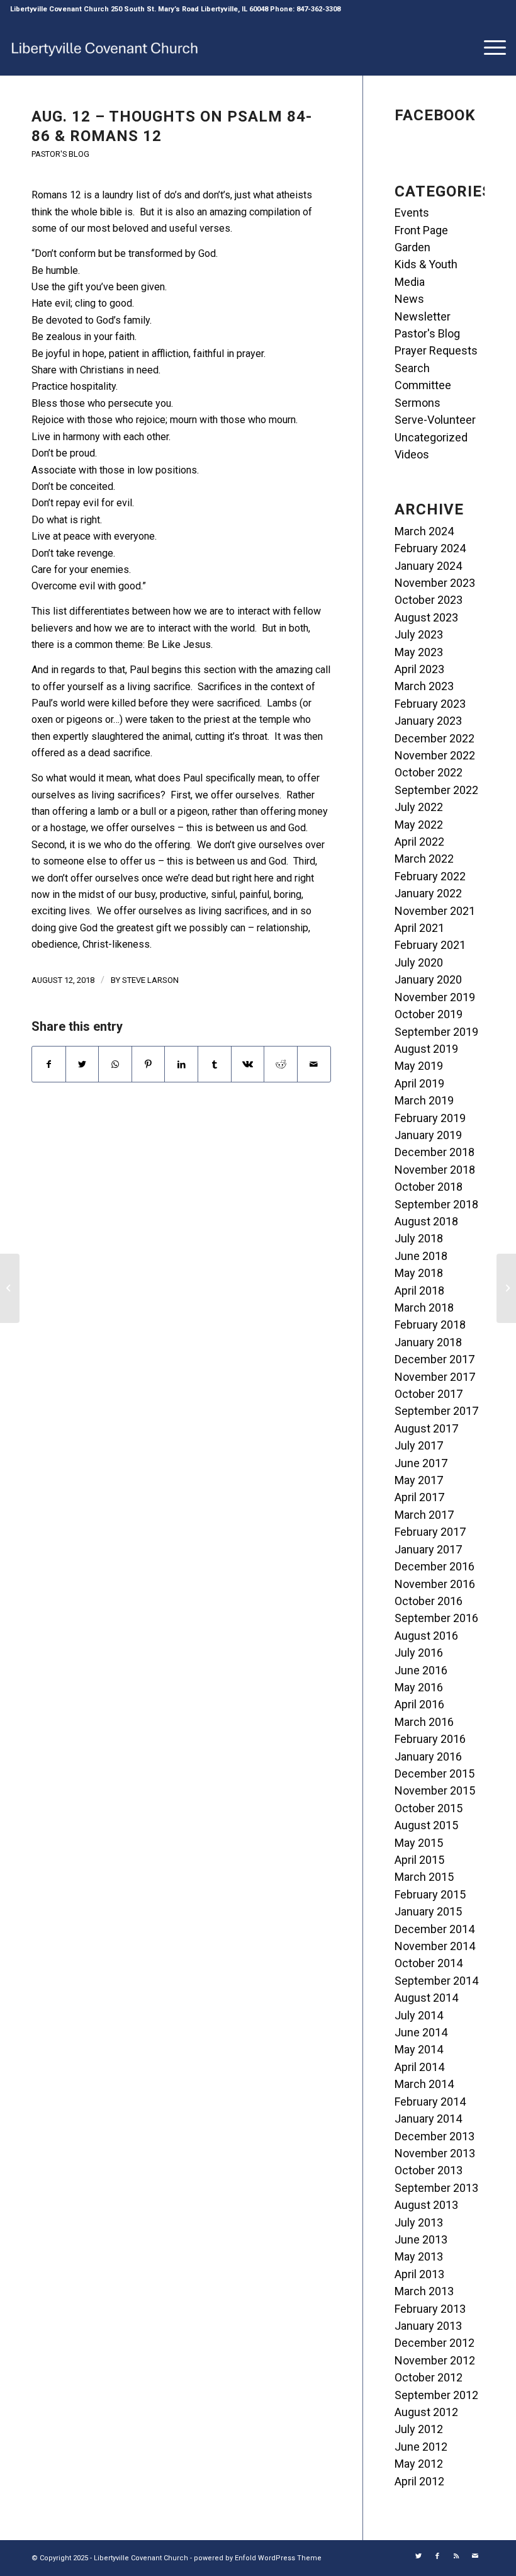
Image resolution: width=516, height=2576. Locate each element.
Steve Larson (150, 980)
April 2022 (419, 842)
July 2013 (419, 2222)
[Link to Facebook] (437, 2556)
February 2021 (430, 945)
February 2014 (430, 2102)
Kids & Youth (426, 264)
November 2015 (435, 1790)
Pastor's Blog (60, 154)
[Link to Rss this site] (456, 2556)
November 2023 (435, 583)
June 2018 (421, 1256)
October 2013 (429, 2170)
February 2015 (430, 1894)
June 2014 (421, 2032)
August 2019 (426, 1049)
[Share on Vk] (248, 1064)
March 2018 (424, 1308)
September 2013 (436, 2188)
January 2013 (428, 2326)
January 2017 (428, 1549)
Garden (412, 247)
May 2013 (419, 2256)
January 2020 (428, 979)
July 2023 (419, 634)
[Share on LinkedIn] (181, 1064)
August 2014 (426, 1998)
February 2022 (430, 876)
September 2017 (436, 1411)
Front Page (421, 230)
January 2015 (428, 1911)
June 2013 (421, 2239)
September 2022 (436, 790)
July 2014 (419, 2015)
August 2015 (426, 1825)
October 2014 (429, 1963)
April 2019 (419, 1083)
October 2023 (429, 600)
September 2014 (436, 1981)
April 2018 (419, 1291)
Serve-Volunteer (435, 420)
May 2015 (419, 1843)
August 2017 (426, 1428)
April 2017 (419, 1497)
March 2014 (424, 2084)
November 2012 (435, 2360)
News (409, 299)
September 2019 (436, 1032)
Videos (412, 454)
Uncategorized (431, 437)
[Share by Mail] (314, 1064)
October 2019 (429, 1014)
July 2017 (419, 1445)
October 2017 (429, 1394)
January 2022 (428, 893)
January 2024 (428, 566)
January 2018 (428, 1342)
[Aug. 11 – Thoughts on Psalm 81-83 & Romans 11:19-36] (10, 1288)
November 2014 (435, 1946)
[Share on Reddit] (281, 1064)
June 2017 (421, 1463)
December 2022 (435, 738)
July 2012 (419, 2429)
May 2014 (419, 2049)
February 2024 (430, 548)
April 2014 (419, 2067)
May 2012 (419, 2464)
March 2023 (424, 686)
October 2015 (429, 1808)
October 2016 (429, 1601)
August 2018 (426, 1221)
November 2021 (435, 911)
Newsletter (423, 316)
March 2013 (424, 2291)
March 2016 (424, 1722)
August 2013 (426, 2205)
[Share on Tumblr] (215, 1064)
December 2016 (435, 1566)
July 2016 (419, 1653)
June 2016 (421, 1670)
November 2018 (435, 1170)
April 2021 (419, 928)
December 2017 (435, 1359)
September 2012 (436, 2395)
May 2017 (419, 1480)
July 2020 (419, 962)
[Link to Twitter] (418, 2556)
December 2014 (435, 1929)
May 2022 (419, 825)
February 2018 (430, 1325)
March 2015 (424, 1877)
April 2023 (419, 669)
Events (412, 213)
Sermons (418, 403)
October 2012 (429, 2377)
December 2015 (435, 1773)
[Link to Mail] (475, 2556)
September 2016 (436, 1618)
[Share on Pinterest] (149, 1064)
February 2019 (430, 1118)
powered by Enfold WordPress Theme (258, 2558)
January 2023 (428, 721)
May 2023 (419, 652)
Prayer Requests (436, 350)
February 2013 (430, 2309)
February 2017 (430, 1532)
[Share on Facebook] (49, 1064)
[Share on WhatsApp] (115, 1064)
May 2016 (419, 1687)
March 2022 (424, 859)
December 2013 (435, 2136)
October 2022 (429, 772)
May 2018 (419, 1273)
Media (410, 282)
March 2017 (424, 1515)
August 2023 (426, 617)
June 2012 (421, 2447)
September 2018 (436, 1204)
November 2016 (435, 1584)
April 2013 (419, 2274)
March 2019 (424, 1100)
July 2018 (419, 1238)
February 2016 (430, 1739)
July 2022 (419, 807)
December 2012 (435, 2343)
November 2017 (435, 1377)
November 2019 (435, 997)
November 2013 (435, 2153)
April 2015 (419, 1860)
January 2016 (428, 1756)
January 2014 (428, 2119)
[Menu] (489, 47)
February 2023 (430, 704)
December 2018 (435, 1152)
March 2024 (424, 531)
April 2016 (419, 1704)
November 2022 (435, 755)
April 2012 (419, 2481)
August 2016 (426, 1636)
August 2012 (426, 2412)
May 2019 (419, 1066)
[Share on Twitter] (82, 1064)
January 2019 (428, 1135)
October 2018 (429, 1187)
